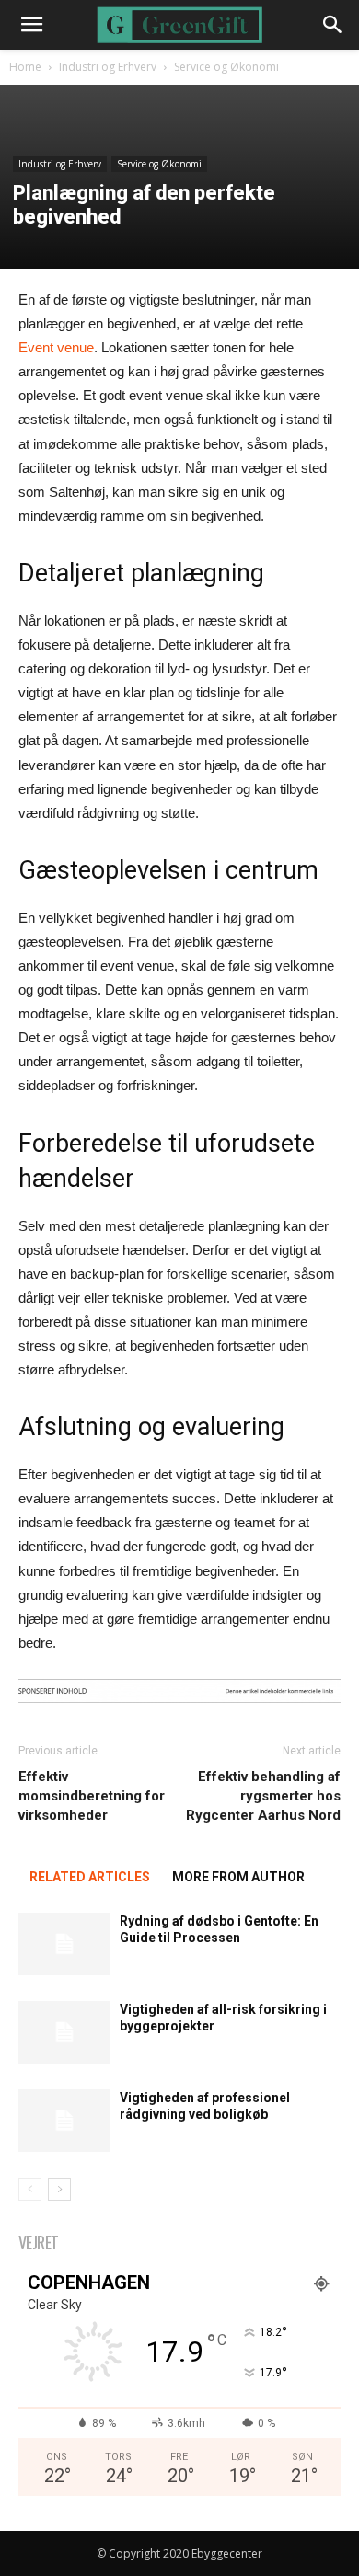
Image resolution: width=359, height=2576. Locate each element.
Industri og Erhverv (108, 67)
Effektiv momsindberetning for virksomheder (92, 1796)
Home (25, 67)
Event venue (56, 347)
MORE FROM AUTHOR (238, 1877)
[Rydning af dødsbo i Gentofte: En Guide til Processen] (64, 1944)
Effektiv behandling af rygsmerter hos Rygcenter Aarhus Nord (263, 1796)
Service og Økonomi (226, 67)
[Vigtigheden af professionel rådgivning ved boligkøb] (64, 2121)
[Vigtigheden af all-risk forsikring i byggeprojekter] (64, 2033)
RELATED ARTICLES (90, 1877)
